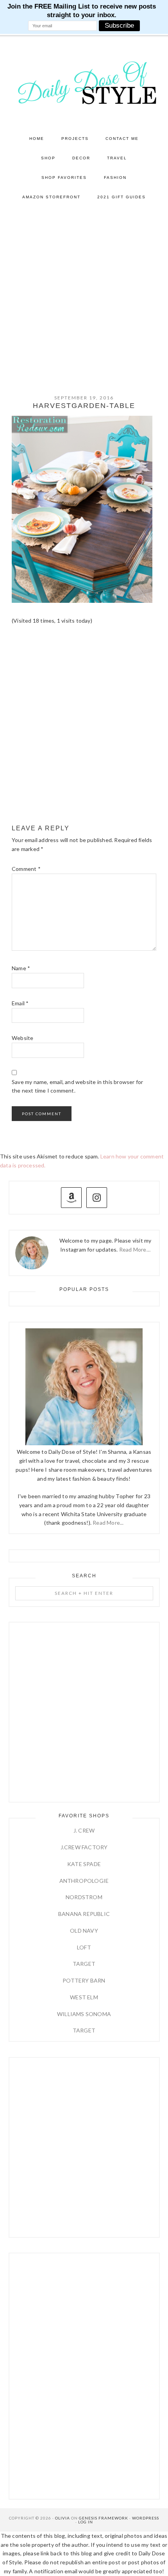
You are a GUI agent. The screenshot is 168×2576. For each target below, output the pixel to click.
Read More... (108, 1523)
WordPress (146, 2518)
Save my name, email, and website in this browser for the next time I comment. (77, 1086)
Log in (86, 2522)
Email (20, 1003)
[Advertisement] (84, 295)
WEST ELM (84, 1997)
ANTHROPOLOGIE (84, 1881)
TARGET (84, 1964)
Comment (26, 869)
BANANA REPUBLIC (84, 1914)
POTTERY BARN (84, 1980)
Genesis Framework (104, 2518)
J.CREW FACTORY (84, 1847)
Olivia (63, 2518)
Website (22, 1038)
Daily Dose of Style (84, 82)
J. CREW (84, 1830)
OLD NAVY (84, 1931)
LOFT (84, 1947)
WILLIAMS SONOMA (84, 2014)
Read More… (135, 1249)
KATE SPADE (84, 1864)
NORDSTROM (84, 1897)
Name (21, 968)
